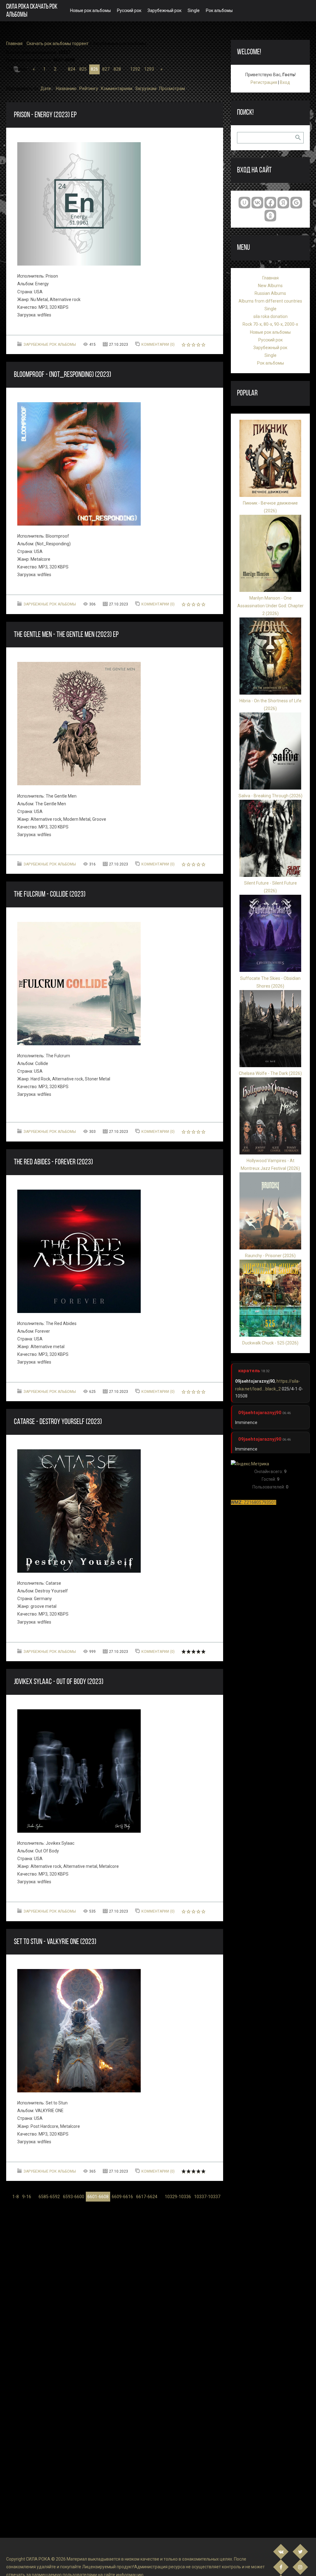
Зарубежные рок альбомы (50, 345)
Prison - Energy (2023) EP (45, 115)
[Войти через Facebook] (270, 203)
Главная (14, 43)
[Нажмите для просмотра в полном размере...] (79, 264)
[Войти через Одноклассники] (270, 216)
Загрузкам (146, 89)
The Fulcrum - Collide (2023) (50, 895)
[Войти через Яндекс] (283, 203)
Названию (66, 89)
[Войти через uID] (244, 203)
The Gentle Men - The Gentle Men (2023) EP (66, 635)
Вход (285, 82)
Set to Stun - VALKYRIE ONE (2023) (55, 1942)
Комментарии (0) (158, 345)
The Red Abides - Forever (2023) (53, 1162)
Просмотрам (172, 89)
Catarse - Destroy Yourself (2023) (58, 1422)
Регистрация (264, 82)
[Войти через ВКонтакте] (257, 203)
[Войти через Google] (296, 203)
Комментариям (117, 89)
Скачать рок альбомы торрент (58, 43)
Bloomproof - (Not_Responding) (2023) (62, 375)
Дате (46, 89)
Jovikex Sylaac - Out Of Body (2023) (59, 1682)
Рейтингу (89, 89)
